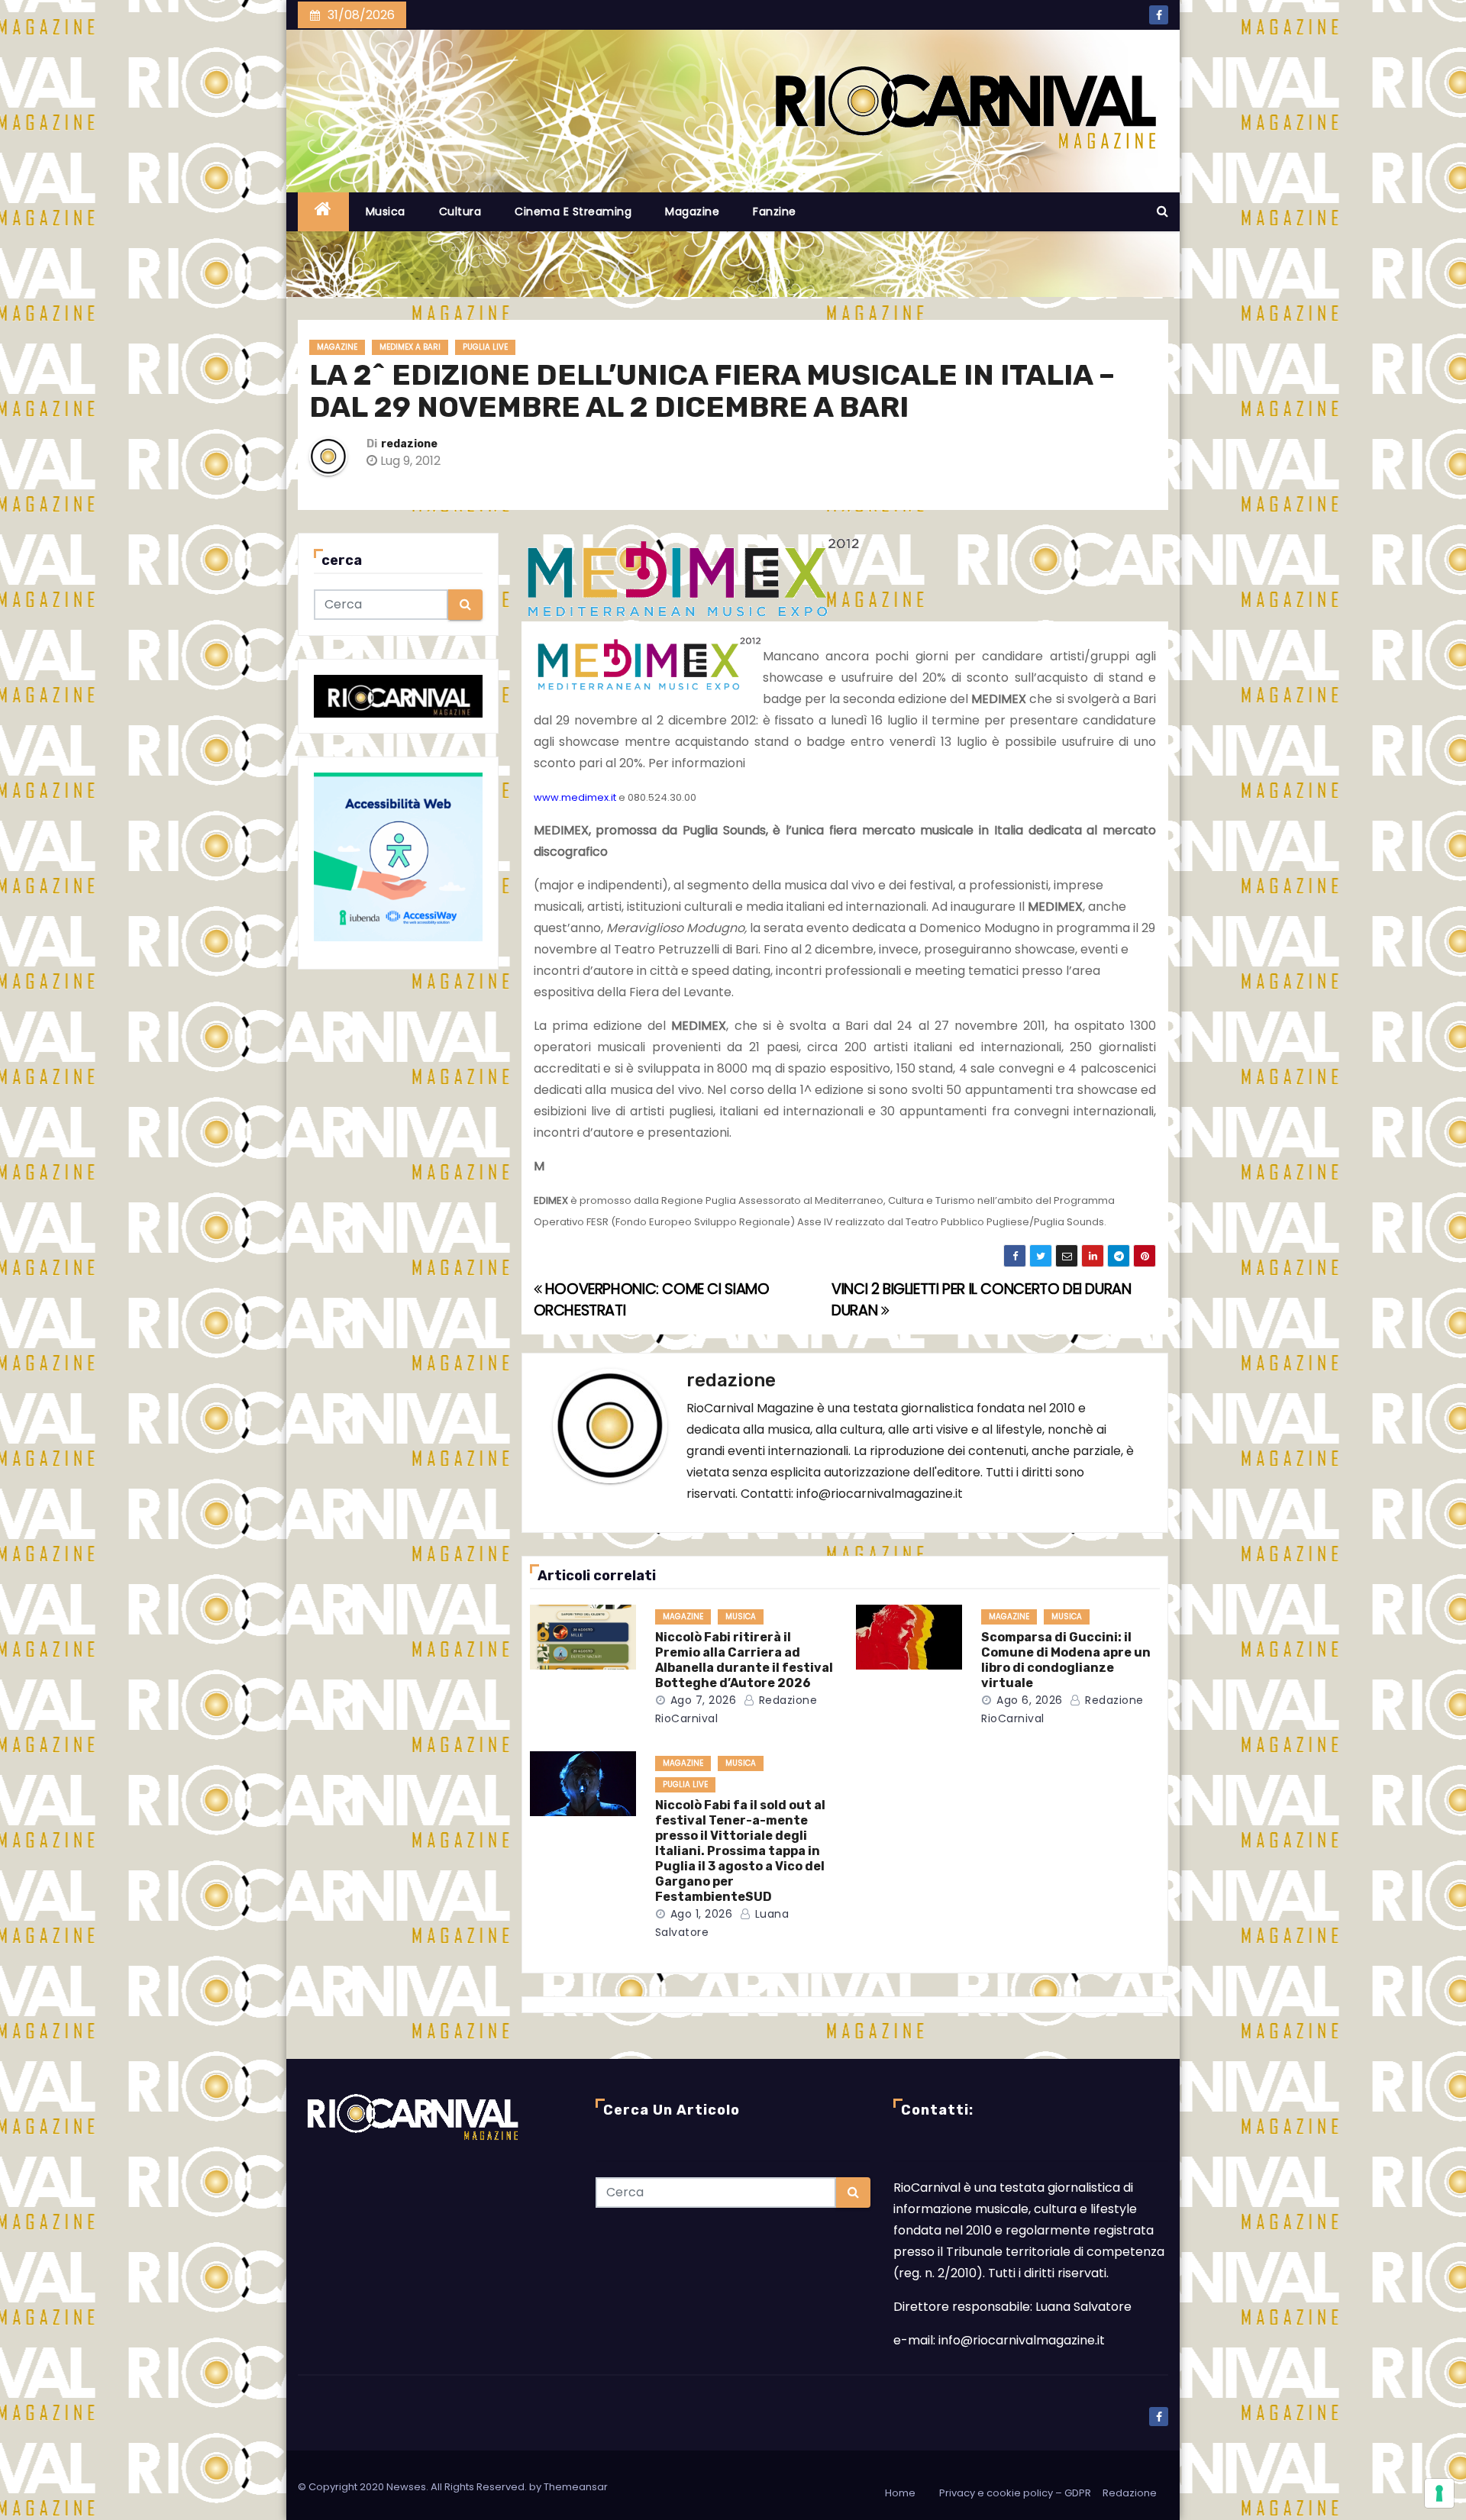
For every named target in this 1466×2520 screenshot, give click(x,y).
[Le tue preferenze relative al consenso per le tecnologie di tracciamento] (1439, 2493)
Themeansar (576, 2487)
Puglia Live (485, 347)
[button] (1162, 211)
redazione (409, 444)
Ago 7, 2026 (704, 1700)
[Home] (323, 212)
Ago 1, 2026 (702, 1914)
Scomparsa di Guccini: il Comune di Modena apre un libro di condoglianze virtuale (1066, 1660)
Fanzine (775, 211)
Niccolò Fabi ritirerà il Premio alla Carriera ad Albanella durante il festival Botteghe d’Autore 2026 (744, 1660)
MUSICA (741, 1617)
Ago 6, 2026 (1030, 1700)
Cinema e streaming (573, 211)
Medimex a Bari (410, 347)
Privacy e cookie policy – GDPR (1015, 2493)
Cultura (460, 211)
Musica (386, 211)
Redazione (1130, 2493)
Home (900, 2493)
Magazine (692, 211)
